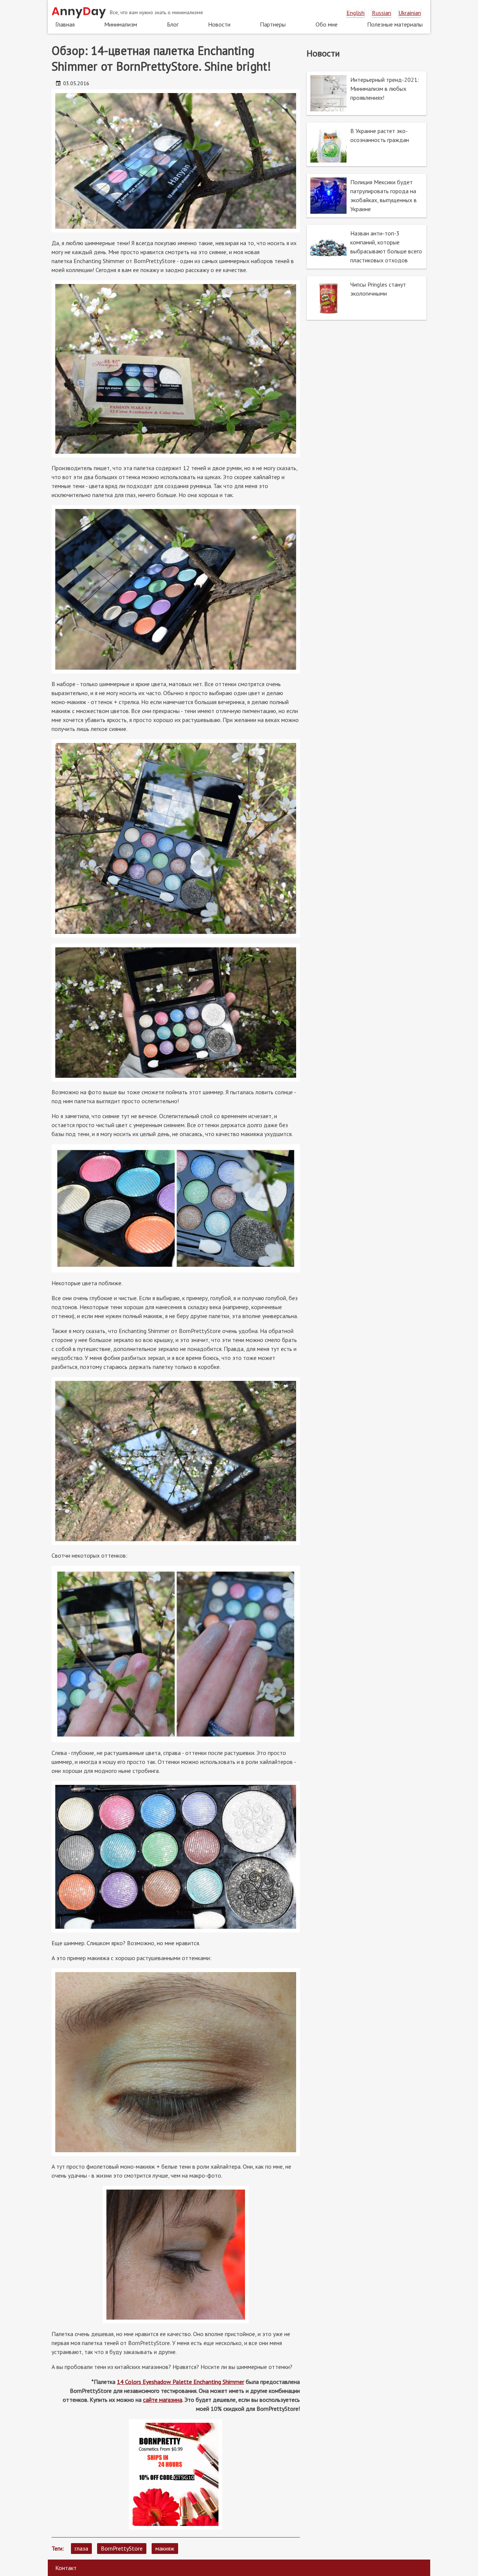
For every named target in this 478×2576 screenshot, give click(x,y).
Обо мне (327, 24)
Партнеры (273, 24)
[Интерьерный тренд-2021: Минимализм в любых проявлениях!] (367, 93)
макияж (165, 2548)
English (356, 13)
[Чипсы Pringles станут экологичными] (367, 298)
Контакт (66, 2568)
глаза (81, 2548)
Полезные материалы (395, 24)
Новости (219, 24)
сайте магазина (163, 2400)
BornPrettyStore (122, 2548)
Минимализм (121, 24)
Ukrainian (410, 13)
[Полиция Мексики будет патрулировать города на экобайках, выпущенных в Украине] (367, 196)
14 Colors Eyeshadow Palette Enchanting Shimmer (181, 2382)
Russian (381, 13)
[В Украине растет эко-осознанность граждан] (367, 144)
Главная (65, 24)
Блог (173, 24)
